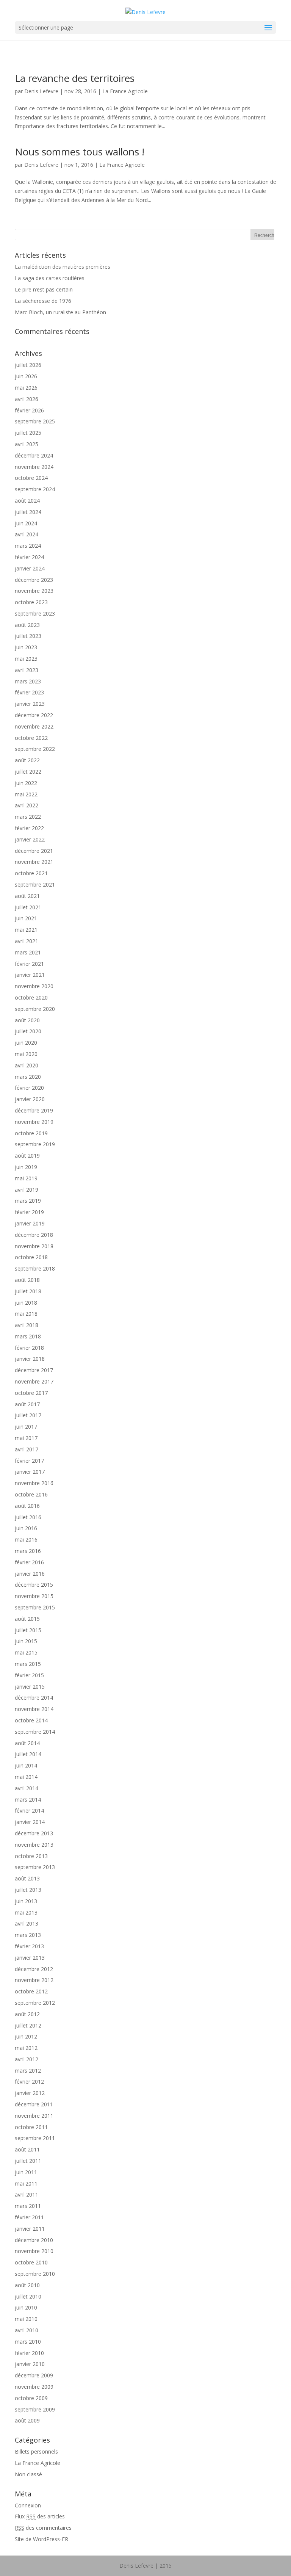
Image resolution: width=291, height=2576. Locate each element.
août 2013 (27, 1878)
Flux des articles (40, 2516)
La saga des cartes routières (50, 278)
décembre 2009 (34, 2375)
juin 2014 (26, 1765)
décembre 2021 (34, 851)
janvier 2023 (30, 704)
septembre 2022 (35, 749)
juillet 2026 (28, 365)
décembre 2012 (34, 1969)
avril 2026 (27, 399)
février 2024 (29, 557)
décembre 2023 (34, 580)
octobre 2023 (31, 602)
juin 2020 (26, 1043)
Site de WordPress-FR (41, 2539)
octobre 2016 (31, 1494)
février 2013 (29, 1946)
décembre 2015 (34, 1585)
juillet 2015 (28, 1630)
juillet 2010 (28, 2296)
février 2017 (29, 1461)
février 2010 (29, 2353)
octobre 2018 (31, 1257)
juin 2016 (26, 1528)
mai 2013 (26, 1912)
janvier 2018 (30, 1359)
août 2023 (27, 625)
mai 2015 (26, 1652)
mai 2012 (26, 2048)
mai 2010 (26, 2319)
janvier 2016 (30, 1574)
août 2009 (27, 2420)
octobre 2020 (31, 997)
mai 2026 (26, 388)
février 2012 (29, 2082)
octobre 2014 (31, 1720)
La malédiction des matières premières (63, 267)
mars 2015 (28, 1664)
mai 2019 (26, 1178)
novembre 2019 (34, 1122)
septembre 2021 (35, 885)
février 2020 (29, 1088)
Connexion (28, 2505)
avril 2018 (27, 1325)
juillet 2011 (28, 2161)
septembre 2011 (35, 2138)
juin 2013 (26, 1901)
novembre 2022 (34, 726)
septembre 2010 (35, 2274)
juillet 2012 (28, 2025)
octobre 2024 (31, 478)
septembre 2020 (35, 1009)
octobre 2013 (31, 1856)
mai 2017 (26, 1438)
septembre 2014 (35, 1732)
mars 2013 (28, 1935)
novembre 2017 (34, 1381)
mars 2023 (28, 681)
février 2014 (29, 1811)
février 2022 (29, 828)
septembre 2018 (35, 1268)
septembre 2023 (35, 613)
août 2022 (27, 760)
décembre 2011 (34, 2104)
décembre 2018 (34, 1235)
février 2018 (29, 1348)
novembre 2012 (34, 1980)
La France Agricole (125, 91)
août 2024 (27, 501)
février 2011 (29, 2217)
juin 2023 (26, 647)
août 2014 (27, 1743)
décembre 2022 (34, 715)
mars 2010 (28, 2342)
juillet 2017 (28, 1415)
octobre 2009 (31, 2398)
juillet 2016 (28, 1517)
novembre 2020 (34, 986)
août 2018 (27, 1280)
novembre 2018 (34, 1246)
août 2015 (27, 1619)
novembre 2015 (34, 1596)
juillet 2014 (28, 1754)
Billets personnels (36, 2451)
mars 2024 (28, 546)
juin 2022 (26, 783)
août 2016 (27, 1506)
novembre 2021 (34, 862)
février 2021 (29, 964)
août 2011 (27, 2149)
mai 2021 (26, 930)
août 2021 (27, 896)
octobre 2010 (31, 2262)
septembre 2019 (35, 1144)
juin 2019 (26, 1167)
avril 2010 (27, 2330)
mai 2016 (26, 1539)
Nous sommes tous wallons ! (80, 152)
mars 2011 (28, 2206)
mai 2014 (26, 1777)
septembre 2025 (35, 421)
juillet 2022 (28, 772)
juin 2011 (26, 2172)
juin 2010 (26, 2307)
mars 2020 (28, 1077)
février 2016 (29, 1562)
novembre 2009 (34, 2387)
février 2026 (29, 410)
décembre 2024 (34, 455)
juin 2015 (26, 1641)
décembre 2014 (34, 1698)
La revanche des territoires (75, 78)
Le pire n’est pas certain (44, 289)
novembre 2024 (34, 467)
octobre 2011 (31, 2127)
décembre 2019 (34, 1110)
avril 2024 (27, 534)
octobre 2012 (31, 1991)
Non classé (28, 2474)
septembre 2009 (35, 2409)
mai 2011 (26, 2183)
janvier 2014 (30, 1822)
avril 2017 (27, 1449)
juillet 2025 (28, 433)
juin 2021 (26, 918)
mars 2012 (28, 2071)
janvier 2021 (30, 975)
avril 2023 (27, 670)
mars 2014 (28, 1800)
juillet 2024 (28, 512)
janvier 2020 (30, 1099)
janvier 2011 (30, 2229)
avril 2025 (27, 444)
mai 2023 (26, 659)
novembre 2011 (34, 2116)
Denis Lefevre (41, 91)
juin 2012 (26, 2036)
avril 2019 (27, 1190)
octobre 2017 (31, 1393)
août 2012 (27, 2014)
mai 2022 (26, 794)
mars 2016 (28, 1551)
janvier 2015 (30, 1687)
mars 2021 (28, 952)
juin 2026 (26, 376)
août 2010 (27, 2285)
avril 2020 (27, 1065)
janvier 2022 (30, 839)
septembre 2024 (35, 489)
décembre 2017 (34, 1370)
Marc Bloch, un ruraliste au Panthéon (60, 312)
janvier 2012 (30, 2093)
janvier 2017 (30, 1472)
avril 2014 (27, 1788)
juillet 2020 (28, 1031)
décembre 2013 (34, 1833)
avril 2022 (27, 805)
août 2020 (27, 1020)
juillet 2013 (28, 1890)
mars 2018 (28, 1336)
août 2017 (27, 1404)
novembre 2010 (34, 2251)
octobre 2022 (31, 738)
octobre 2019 (31, 1133)
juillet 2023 (28, 636)
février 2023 (29, 692)
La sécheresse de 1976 (43, 301)
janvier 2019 (30, 1223)
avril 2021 (27, 941)
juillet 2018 (28, 1291)
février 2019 (29, 1212)
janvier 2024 (30, 568)
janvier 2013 (30, 1958)
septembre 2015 (35, 1607)
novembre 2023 (34, 591)
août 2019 (27, 1156)
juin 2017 (26, 1427)
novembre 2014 (34, 1709)
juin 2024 (26, 523)
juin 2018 (26, 1303)
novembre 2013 (34, 1845)
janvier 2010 (30, 2364)
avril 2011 (27, 2194)
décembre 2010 (34, 2240)
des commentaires (43, 2528)
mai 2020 (26, 1054)
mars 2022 (28, 817)
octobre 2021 (31, 873)
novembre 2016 (34, 1483)
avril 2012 (27, 2059)
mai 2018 (26, 1314)
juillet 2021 (28, 907)
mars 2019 (28, 1201)
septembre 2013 (35, 1867)
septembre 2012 (35, 2003)
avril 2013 (27, 1923)
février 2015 (29, 1675)
